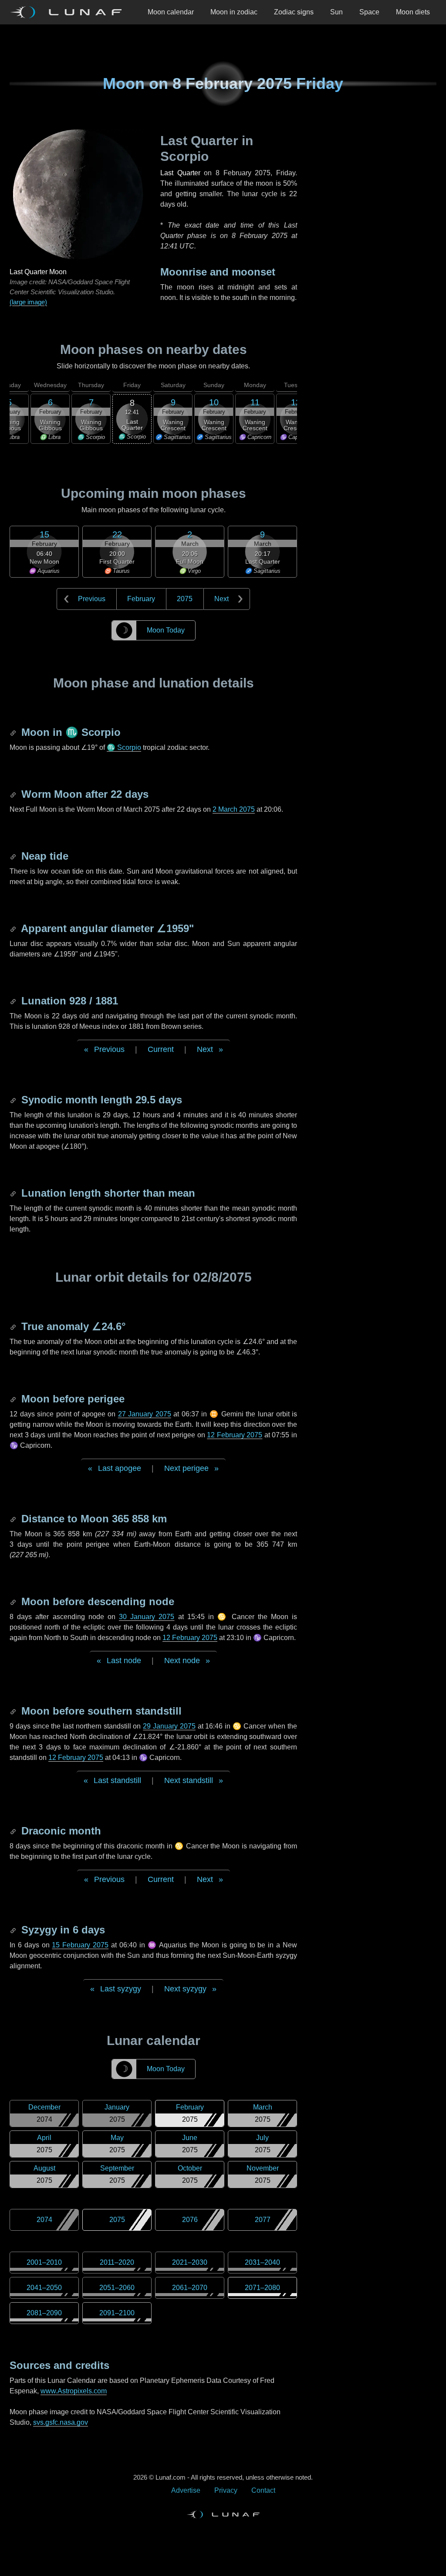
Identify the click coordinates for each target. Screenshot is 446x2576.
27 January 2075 (145, 1414)
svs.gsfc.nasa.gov (61, 2422)
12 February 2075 (235, 1435)
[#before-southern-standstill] (14, 1711)
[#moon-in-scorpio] (14, 732)
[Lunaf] (69, 12)
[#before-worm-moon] (14, 794)
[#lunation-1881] (14, 1001)
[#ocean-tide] (14, 856)
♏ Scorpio (124, 747)
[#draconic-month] (14, 1831)
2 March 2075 (234, 809)
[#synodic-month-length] (14, 1100)
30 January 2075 (147, 1617)
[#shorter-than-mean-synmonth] (14, 1193)
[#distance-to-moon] (14, 1519)
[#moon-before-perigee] (14, 1399)
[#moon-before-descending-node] (14, 1601)
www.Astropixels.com (74, 2391)
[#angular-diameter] (14, 928)
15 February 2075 (80, 1945)
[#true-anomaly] (14, 1326)
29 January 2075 (169, 1726)
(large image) (28, 302)
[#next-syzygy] (14, 1930)
